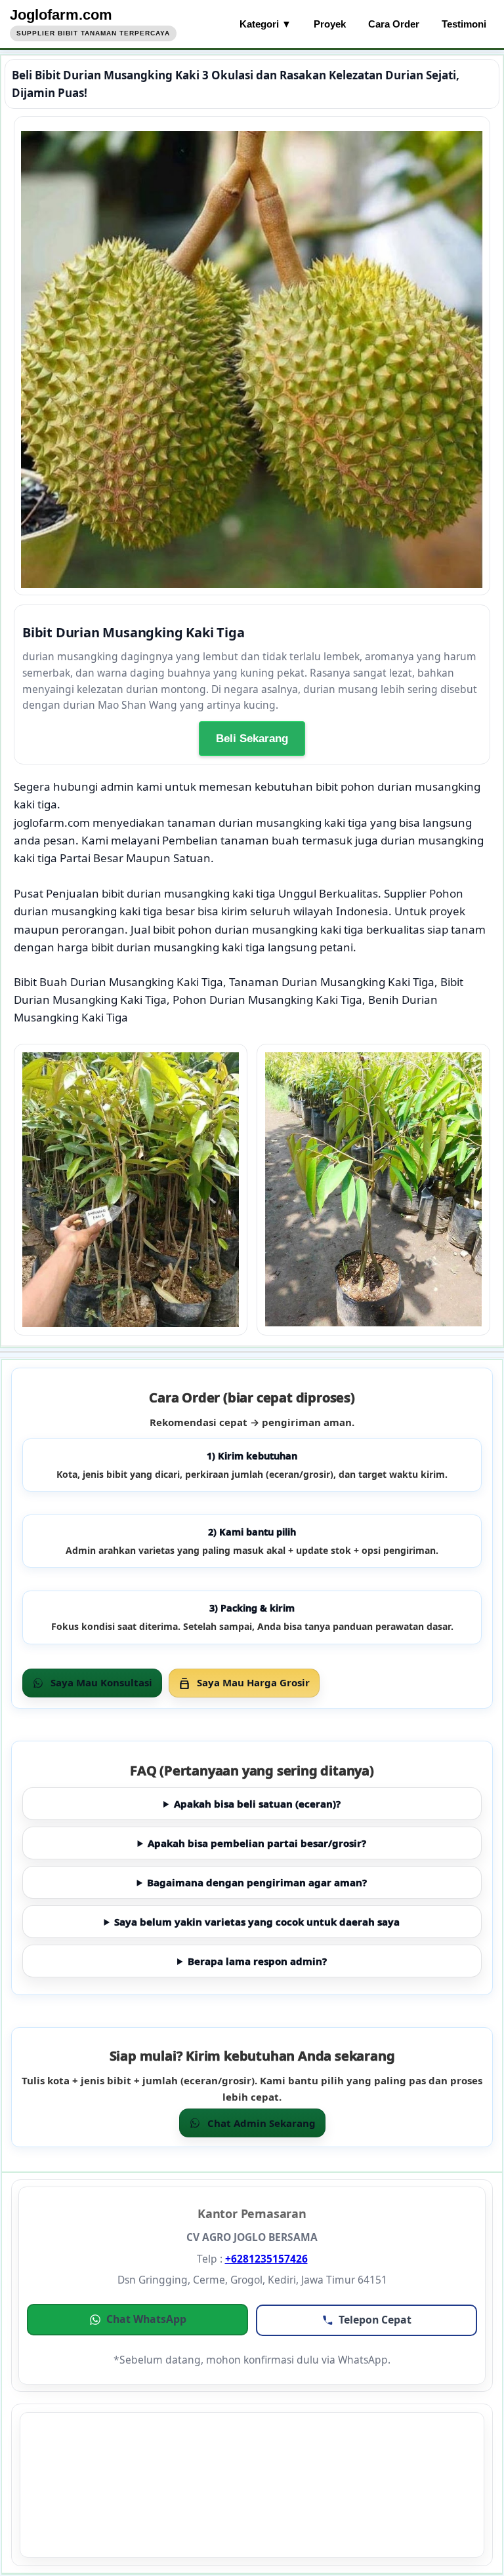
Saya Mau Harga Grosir (253, 1682)
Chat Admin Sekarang (262, 2123)
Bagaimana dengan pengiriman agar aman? (257, 1882)
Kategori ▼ (265, 24)
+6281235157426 (266, 2259)
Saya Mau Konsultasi (101, 1682)
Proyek (330, 24)
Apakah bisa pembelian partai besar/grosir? (257, 1843)
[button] (137, 2320)
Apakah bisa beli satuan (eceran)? (257, 1804)
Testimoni (464, 24)
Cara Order (394, 24)
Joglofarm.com (61, 15)
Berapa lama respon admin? (257, 1961)
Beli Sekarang (252, 739)
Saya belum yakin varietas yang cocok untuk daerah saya (257, 1922)
